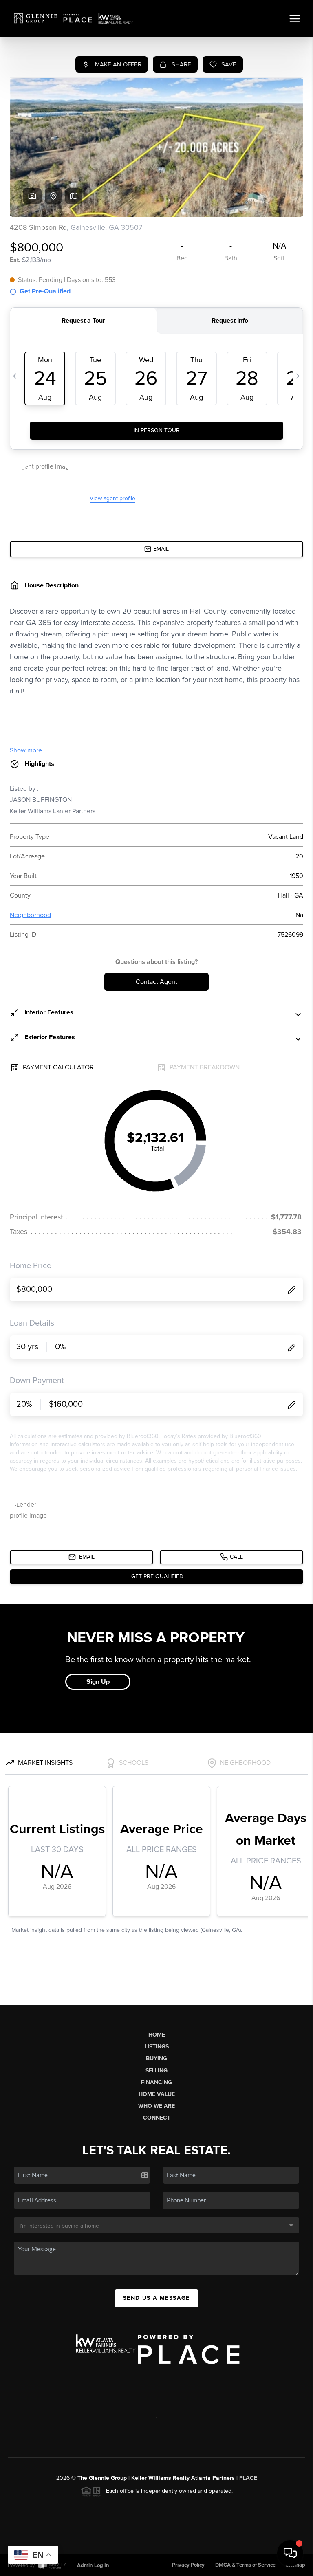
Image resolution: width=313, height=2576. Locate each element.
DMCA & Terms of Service (245, 2565)
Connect (157, 2118)
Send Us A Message (156, 2298)
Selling (156, 2071)
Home (157, 2035)
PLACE (248, 2478)
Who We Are (156, 2106)
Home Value (157, 2094)
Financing (156, 2082)
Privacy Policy (188, 2565)
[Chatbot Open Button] (290, 2553)
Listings (157, 2047)
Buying (156, 2058)
